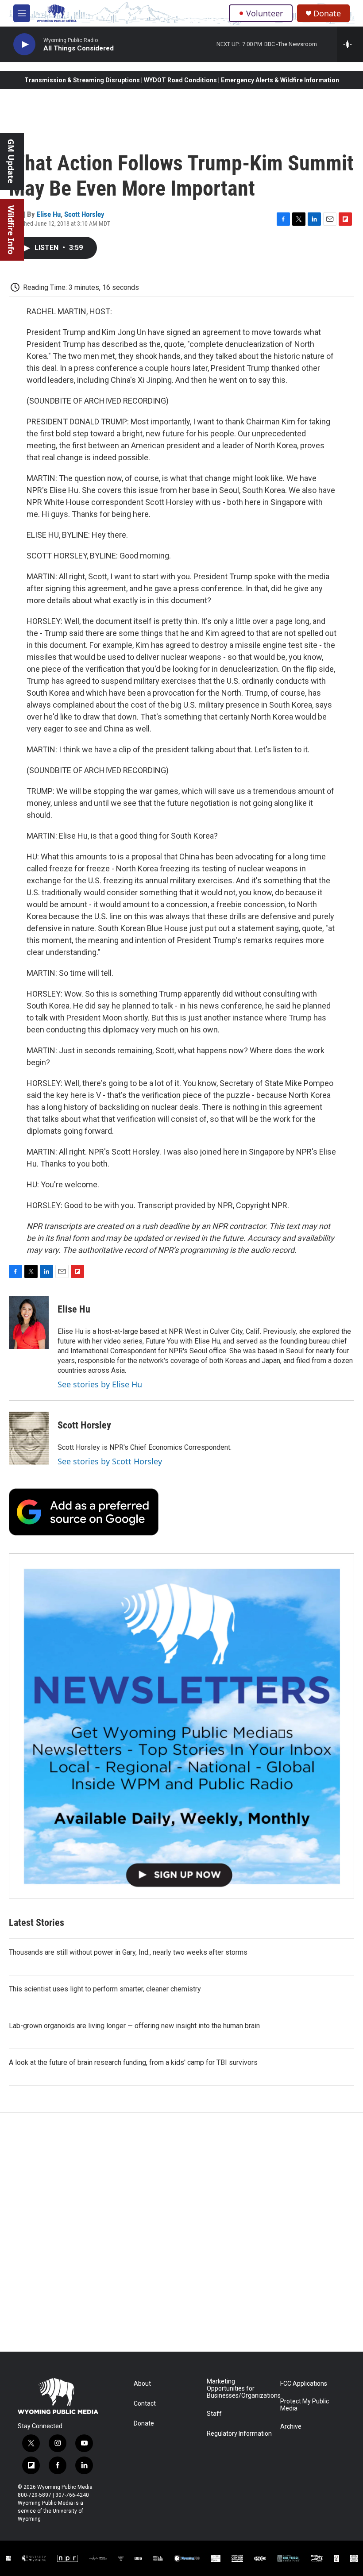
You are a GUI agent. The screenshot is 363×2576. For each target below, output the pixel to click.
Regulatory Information (239, 2434)
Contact (145, 2404)
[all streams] (350, 44)
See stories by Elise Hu (100, 1384)
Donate (327, 13)
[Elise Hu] (29, 1322)
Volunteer (265, 13)
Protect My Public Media (305, 2405)
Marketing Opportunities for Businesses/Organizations (239, 2389)
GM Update (11, 161)
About (142, 2384)
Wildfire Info (11, 230)
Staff (214, 2414)
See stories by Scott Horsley (110, 1461)
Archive (291, 2427)
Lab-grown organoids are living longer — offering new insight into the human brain (134, 2026)
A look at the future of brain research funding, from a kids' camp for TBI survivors (133, 2062)
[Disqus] (181, 2232)
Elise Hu (49, 214)
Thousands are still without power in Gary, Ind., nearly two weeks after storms (128, 1952)
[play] (24, 44)
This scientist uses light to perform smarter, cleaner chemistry (105, 1989)
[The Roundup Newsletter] (181, 1726)
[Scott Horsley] (29, 1438)
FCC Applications (304, 2384)
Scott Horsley (84, 214)
